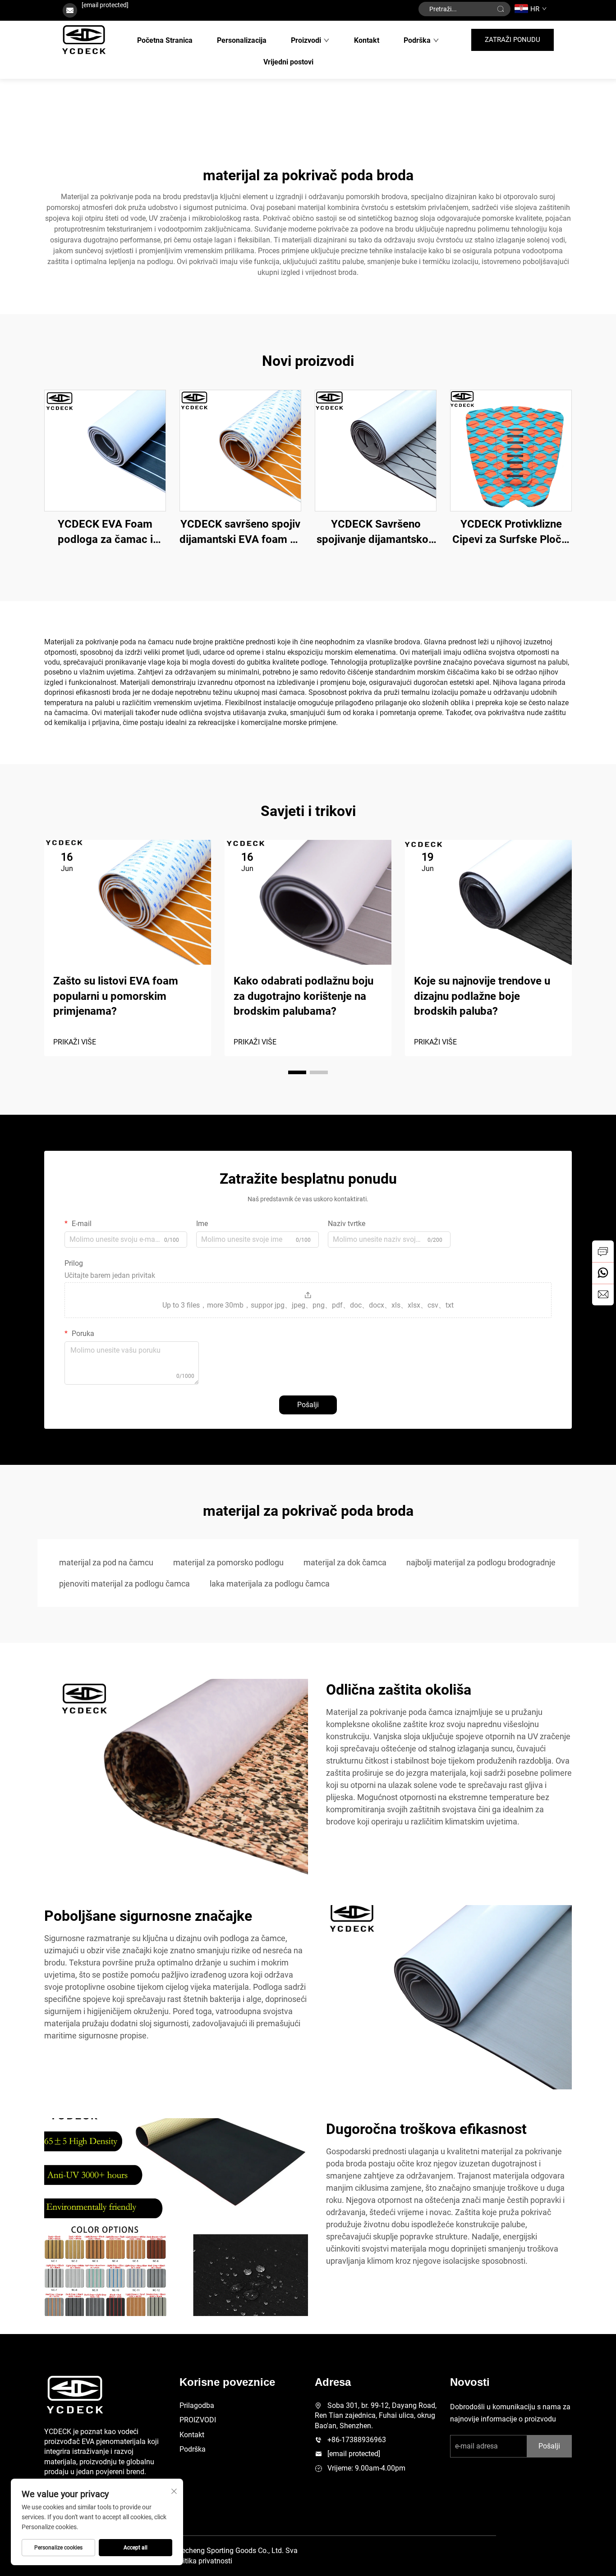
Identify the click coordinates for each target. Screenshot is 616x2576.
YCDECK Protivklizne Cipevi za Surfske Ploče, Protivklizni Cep (511, 532)
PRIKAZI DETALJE (105, 450)
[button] (297, 1072)
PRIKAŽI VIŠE (75, 1042)
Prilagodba (197, 2405)
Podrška (417, 40)
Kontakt (367, 40)
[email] (603, 1295)
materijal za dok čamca (345, 1562)
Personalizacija (242, 40)
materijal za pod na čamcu (106, 1562)
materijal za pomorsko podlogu (228, 1562)
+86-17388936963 (357, 2440)
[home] (84, 40)
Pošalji (308, 1405)
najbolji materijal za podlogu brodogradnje (481, 1562)
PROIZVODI (198, 2420)
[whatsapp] (603, 1273)
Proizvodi (306, 40)
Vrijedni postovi (288, 62)
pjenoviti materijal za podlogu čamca (124, 1584)
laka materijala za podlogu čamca (270, 1584)
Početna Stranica (165, 40)
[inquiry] (603, 1251)
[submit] (501, 9)
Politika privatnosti (202, 2561)
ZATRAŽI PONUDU (513, 40)
